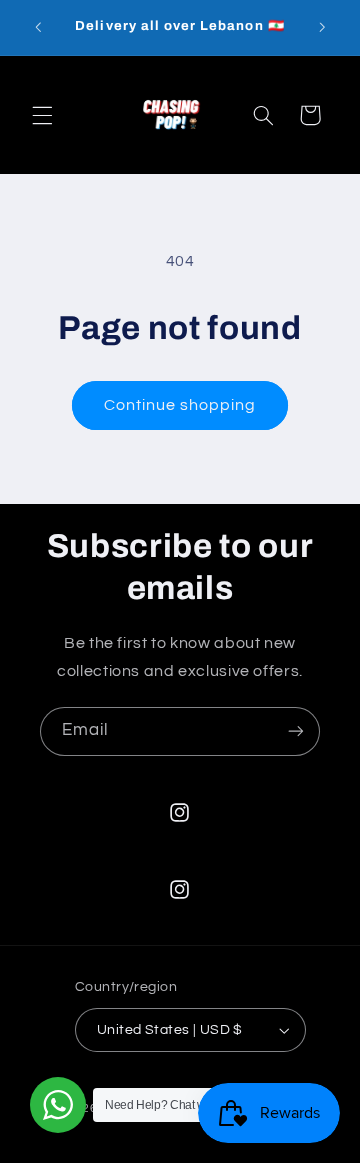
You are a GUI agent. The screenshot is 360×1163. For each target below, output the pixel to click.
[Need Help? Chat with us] (58, 1105)
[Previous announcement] (38, 27)
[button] (42, 115)
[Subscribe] (296, 731)
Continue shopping (180, 405)
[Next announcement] (322, 27)
